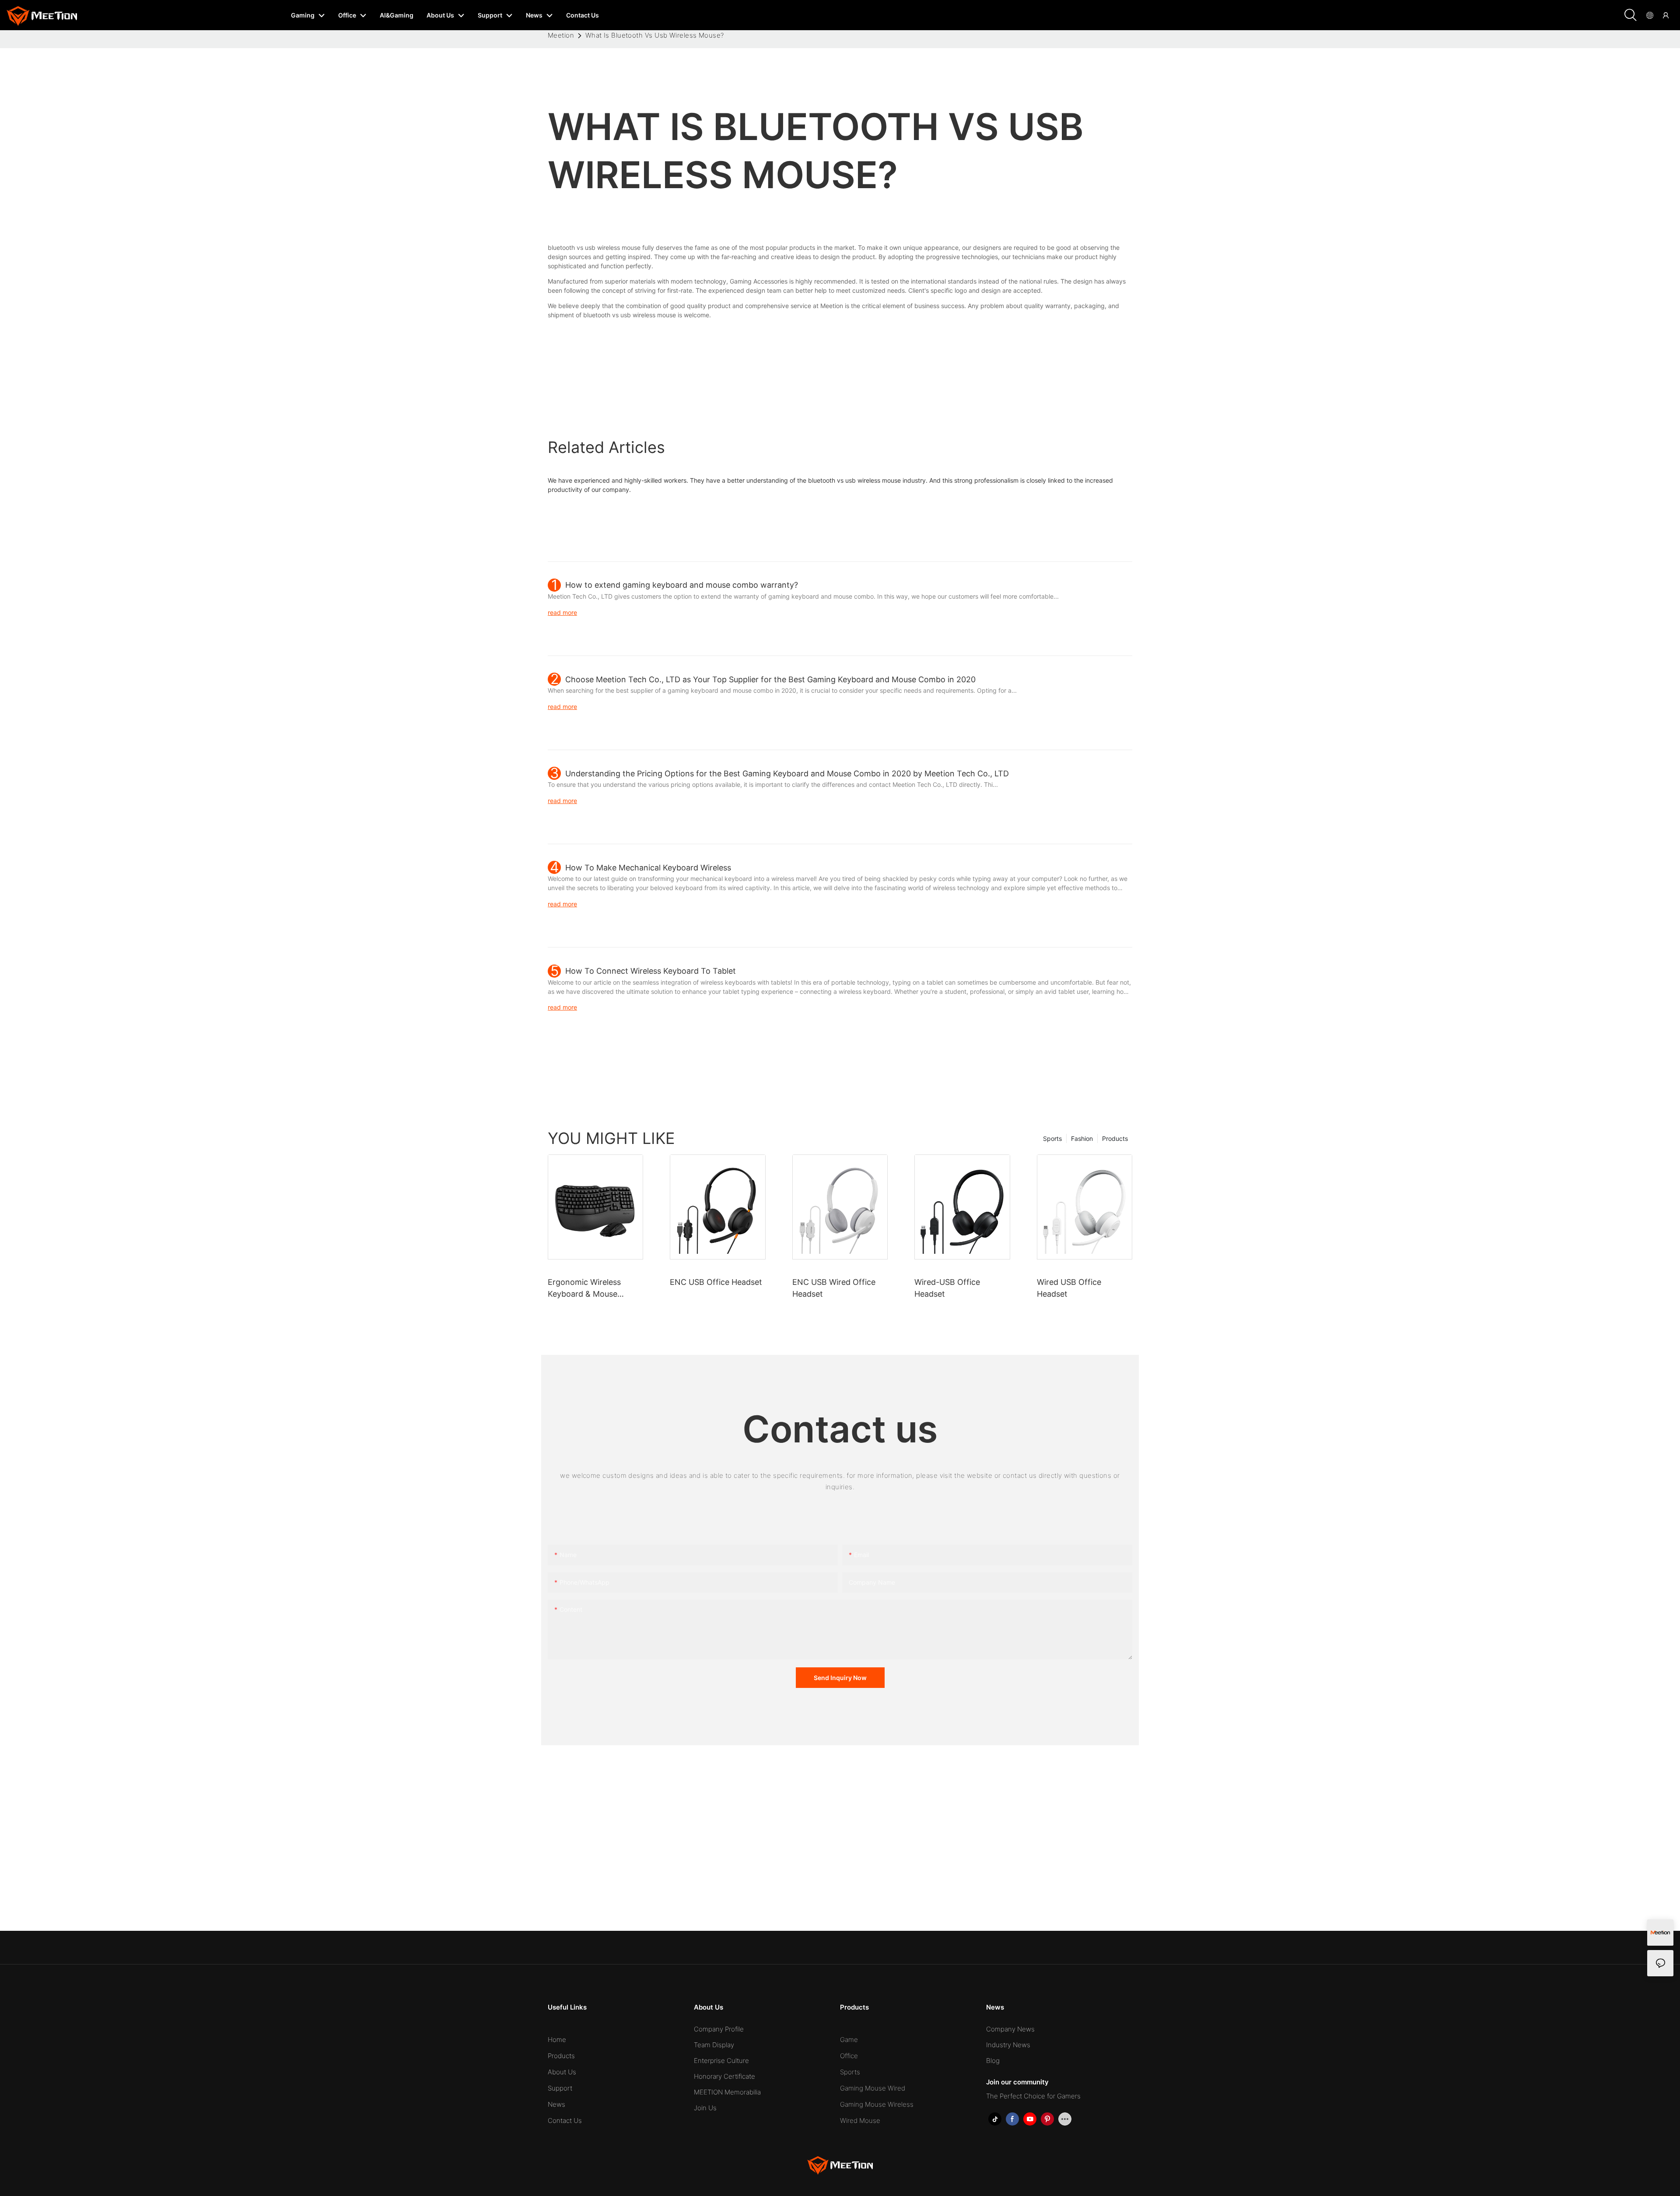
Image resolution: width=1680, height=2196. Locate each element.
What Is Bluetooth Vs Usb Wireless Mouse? (655, 35)
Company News (1010, 2029)
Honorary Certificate (724, 2076)
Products (1115, 1138)
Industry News (1008, 2045)
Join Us (705, 2108)
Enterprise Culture (721, 2061)
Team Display (714, 2045)
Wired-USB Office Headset (947, 1288)
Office (849, 2056)
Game (849, 2040)
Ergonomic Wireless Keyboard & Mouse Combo (584, 1289)
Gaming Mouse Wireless (877, 2104)
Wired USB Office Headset (1069, 1288)
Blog (993, 2061)
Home (557, 2040)
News (556, 2104)
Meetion (561, 35)
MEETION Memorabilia (727, 2092)
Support (560, 2088)
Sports (1052, 1138)
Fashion (1082, 1138)
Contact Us (565, 2121)
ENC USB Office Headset (716, 1282)
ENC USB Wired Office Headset (834, 1288)
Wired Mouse (860, 2121)
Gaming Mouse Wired (873, 2088)
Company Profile (719, 2029)
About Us (562, 2072)
